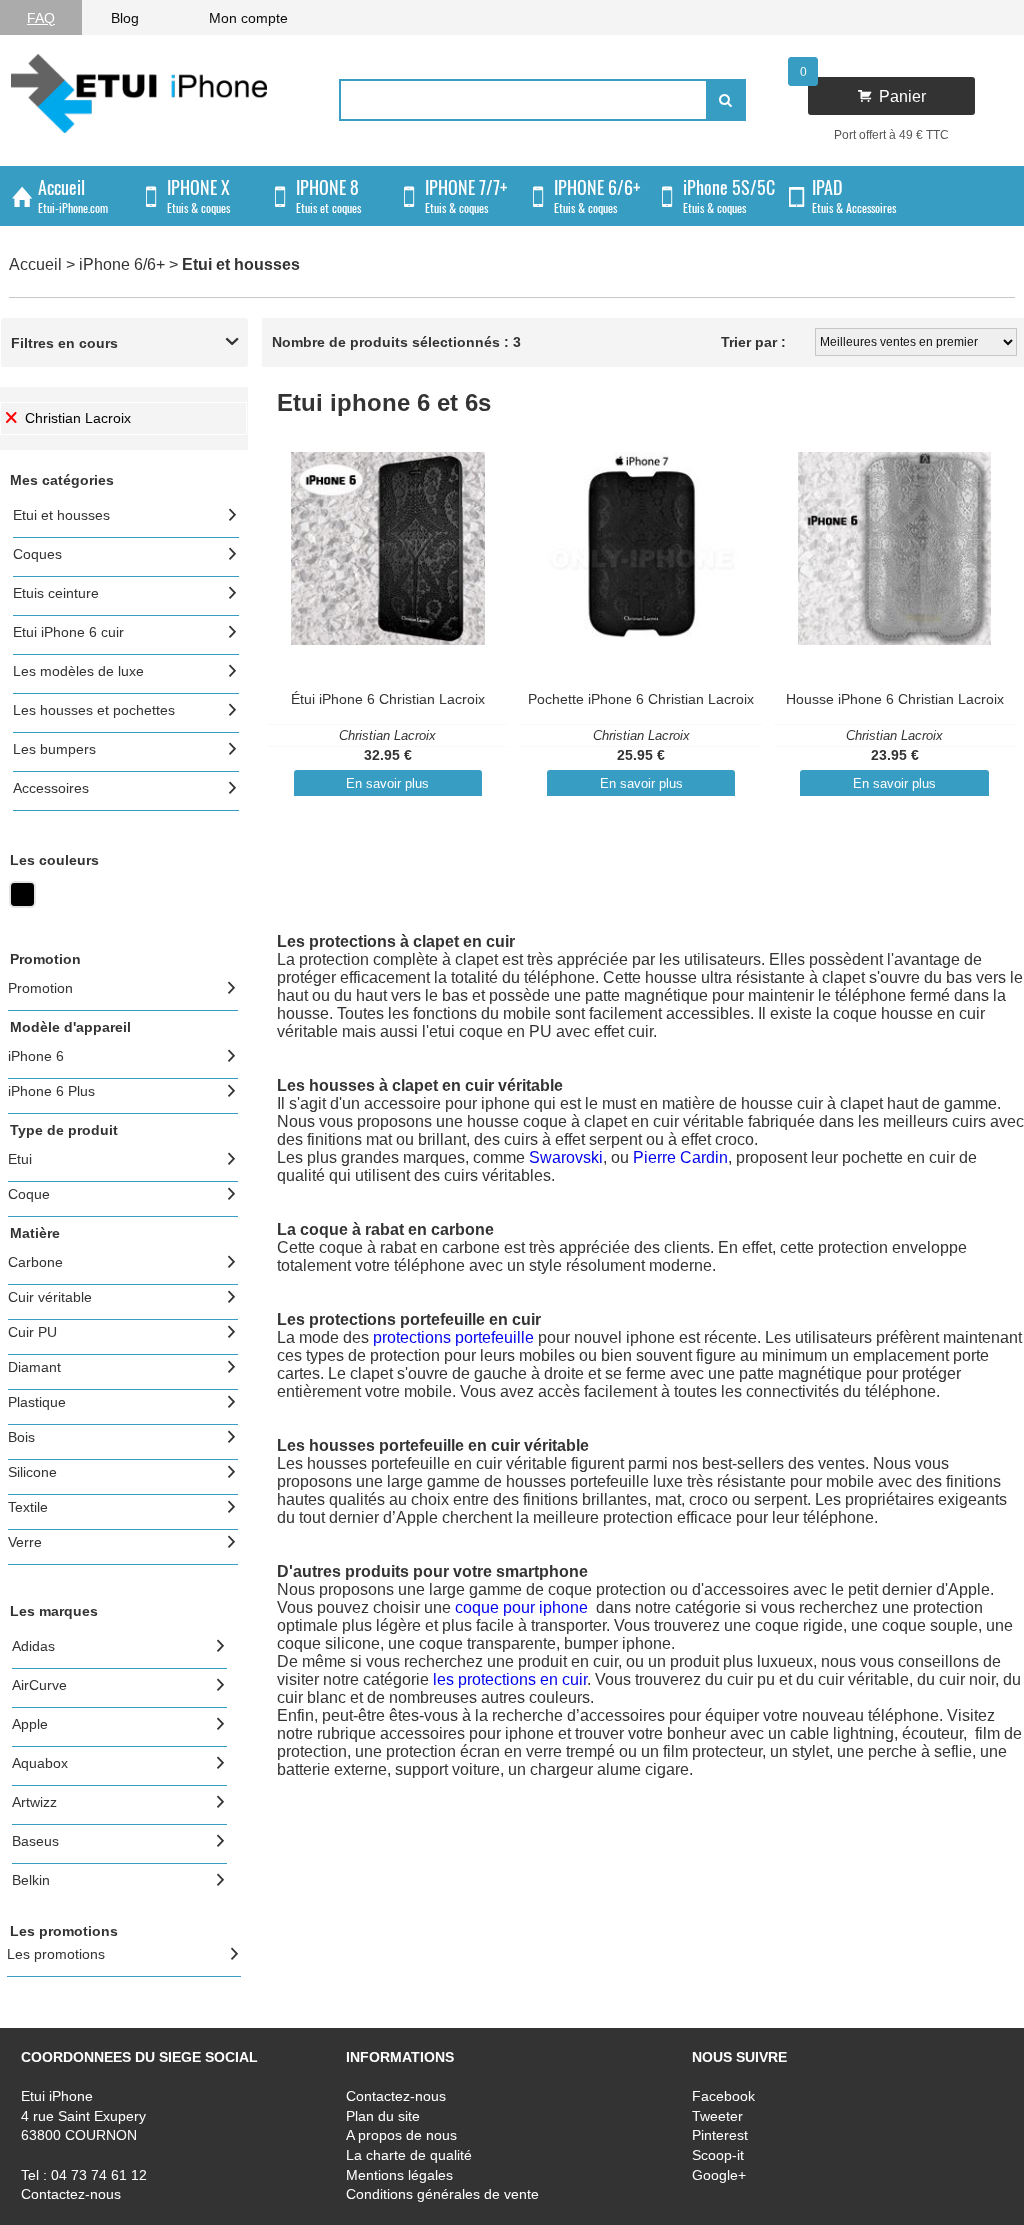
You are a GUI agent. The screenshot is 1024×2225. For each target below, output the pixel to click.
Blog (125, 18)
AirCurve (39, 1685)
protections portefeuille (453, 1337)
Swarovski (566, 1157)
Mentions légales (399, 2175)
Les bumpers (54, 749)
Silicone (32, 1472)
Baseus (35, 1841)
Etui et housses (61, 515)
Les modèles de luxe (78, 671)
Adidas (33, 1646)
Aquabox (40, 1763)
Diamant (34, 1367)
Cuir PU (32, 1332)
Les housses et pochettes (94, 710)
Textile (28, 1507)
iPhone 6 (36, 1056)
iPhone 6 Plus (51, 1091)
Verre (25, 1542)
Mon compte (248, 18)
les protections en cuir (510, 1679)
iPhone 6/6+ (122, 264)
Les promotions (56, 1954)
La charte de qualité (409, 2155)
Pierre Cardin (680, 1157)
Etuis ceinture (56, 593)
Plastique (37, 1402)
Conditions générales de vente (442, 2194)
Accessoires (51, 788)
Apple (30, 1724)
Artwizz (34, 1802)
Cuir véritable (50, 1297)
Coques (37, 554)
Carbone (35, 1262)
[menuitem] (41, 17)
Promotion (40, 988)
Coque (29, 1194)
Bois (21, 1437)
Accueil (35, 264)
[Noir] (22, 902)
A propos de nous (401, 2135)
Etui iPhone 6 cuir (68, 632)
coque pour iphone (523, 1607)
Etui (20, 1159)
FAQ (41, 18)
